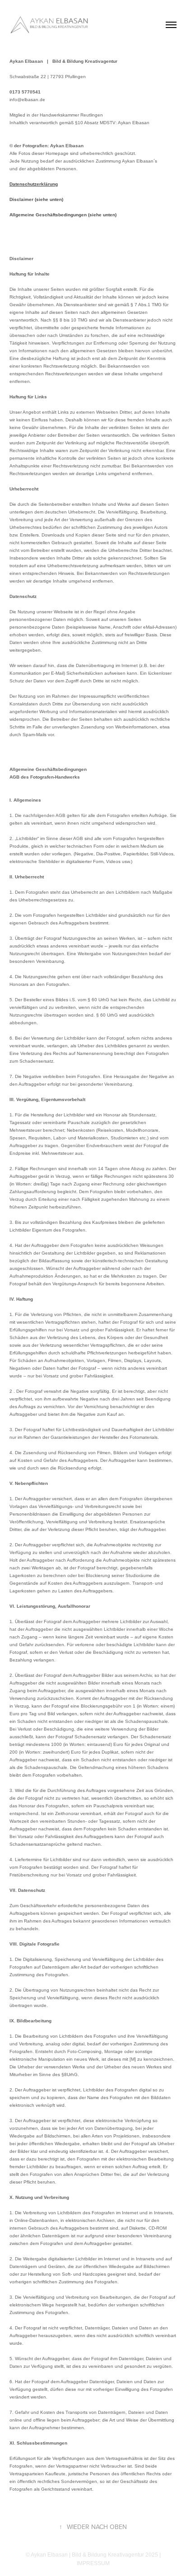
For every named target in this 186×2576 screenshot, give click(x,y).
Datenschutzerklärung (34, 184)
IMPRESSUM (93, 2563)
